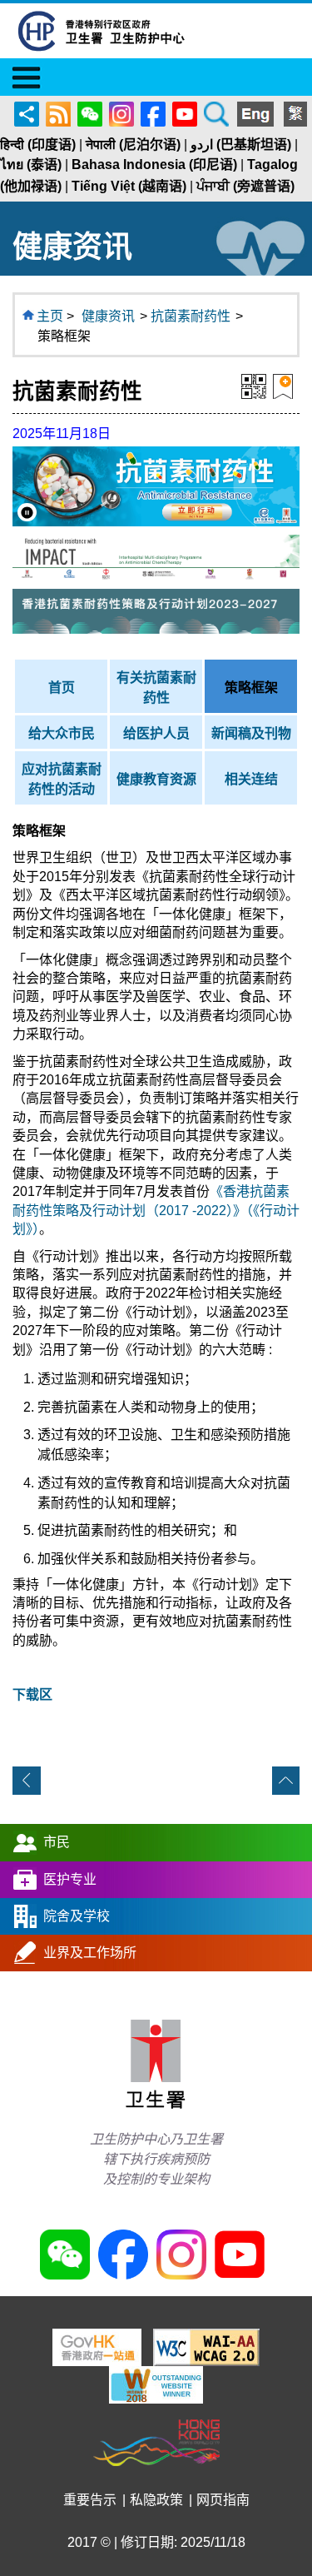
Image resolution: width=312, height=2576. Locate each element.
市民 (57, 1842)
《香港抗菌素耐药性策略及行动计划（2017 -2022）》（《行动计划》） (156, 1210)
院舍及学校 (77, 1916)
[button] (27, 513)
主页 (50, 316)
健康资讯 (108, 316)
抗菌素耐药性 (191, 316)
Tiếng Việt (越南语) (129, 186)
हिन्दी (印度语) (38, 144)
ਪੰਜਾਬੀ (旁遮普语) (245, 186)
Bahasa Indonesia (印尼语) (154, 164)
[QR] (254, 385)
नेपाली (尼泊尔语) (133, 144)
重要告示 (90, 2500)
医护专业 (70, 1879)
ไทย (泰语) (31, 164)
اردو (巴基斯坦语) (241, 144)
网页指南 (223, 2500)
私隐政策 (156, 2500)
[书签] (283, 385)
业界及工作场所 (90, 1953)
